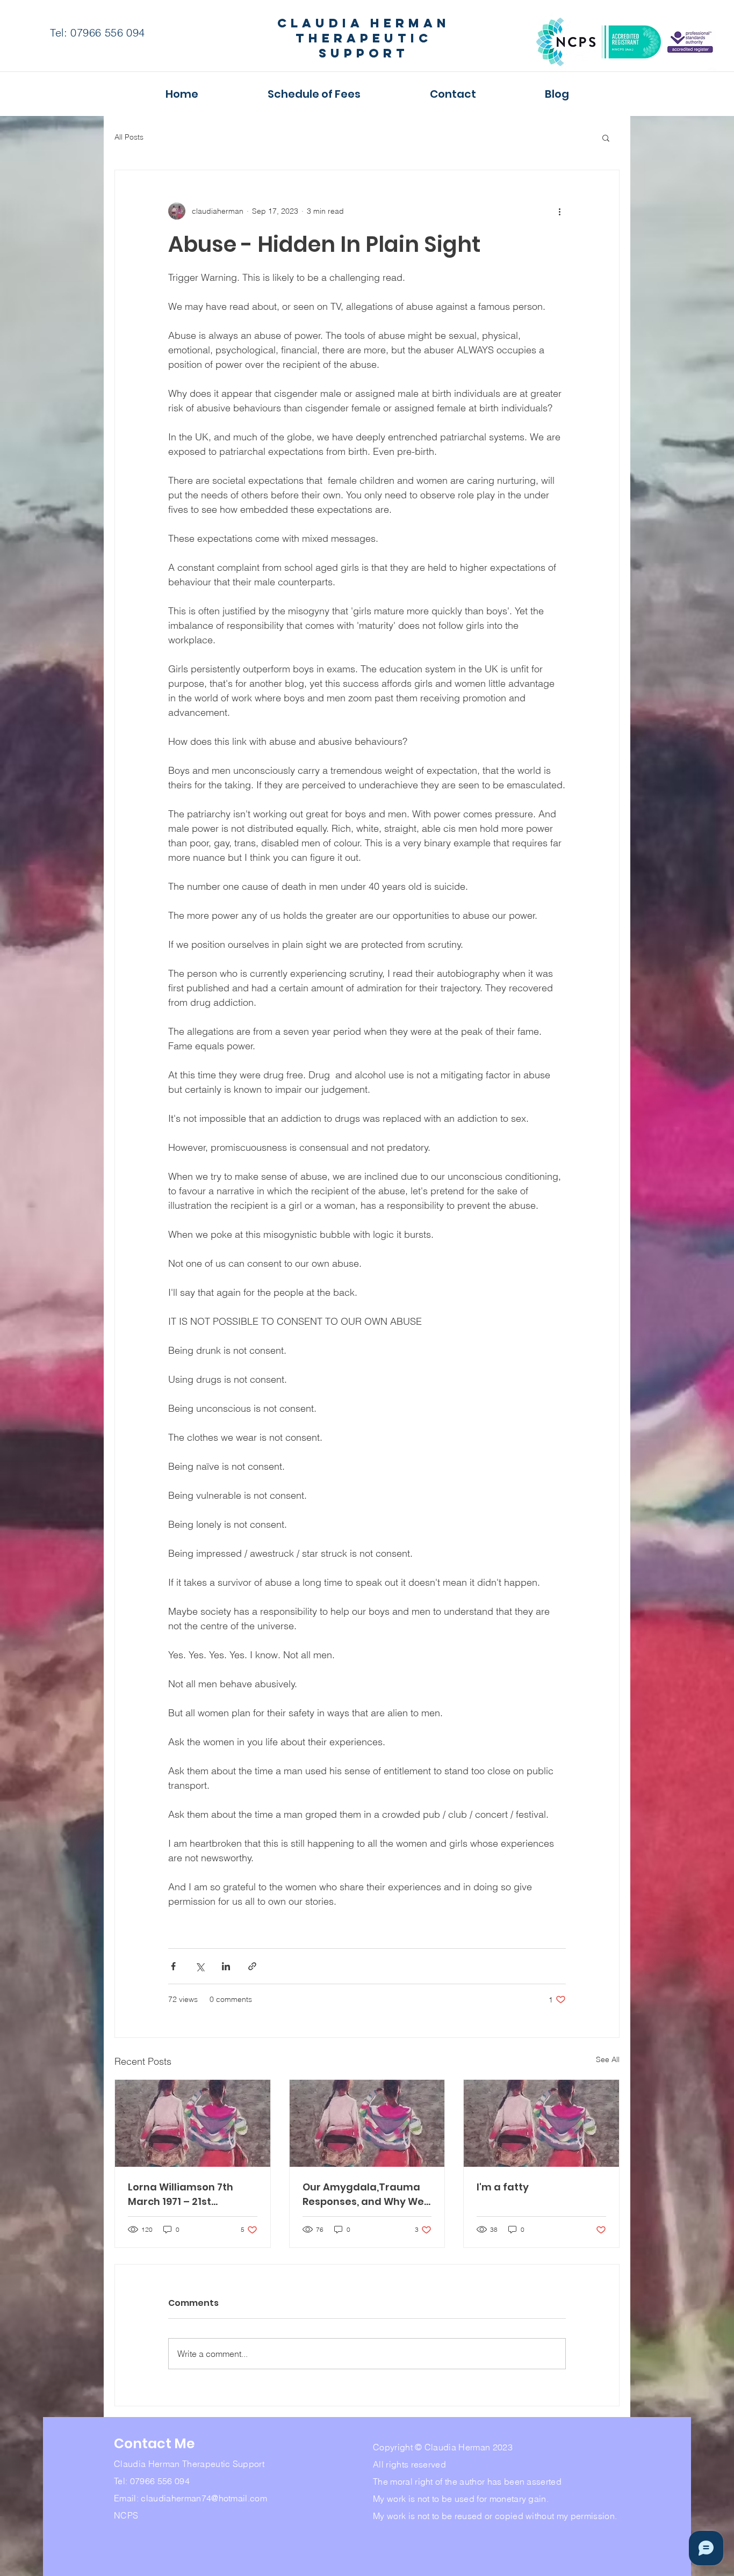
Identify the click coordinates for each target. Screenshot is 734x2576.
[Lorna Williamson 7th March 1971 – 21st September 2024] (193, 2123)
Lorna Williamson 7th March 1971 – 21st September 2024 (181, 2194)
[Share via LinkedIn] (226, 1966)
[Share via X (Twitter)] (200, 1966)
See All (608, 2059)
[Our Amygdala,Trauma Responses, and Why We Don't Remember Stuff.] (367, 2123)
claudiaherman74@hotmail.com (204, 2498)
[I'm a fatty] (541, 2123)
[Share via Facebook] (173, 1966)
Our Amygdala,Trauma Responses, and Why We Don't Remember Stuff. (363, 2194)
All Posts (129, 137)
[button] (606, 137)
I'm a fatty (503, 2187)
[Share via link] (252, 1966)
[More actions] (559, 211)
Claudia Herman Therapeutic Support (364, 38)
